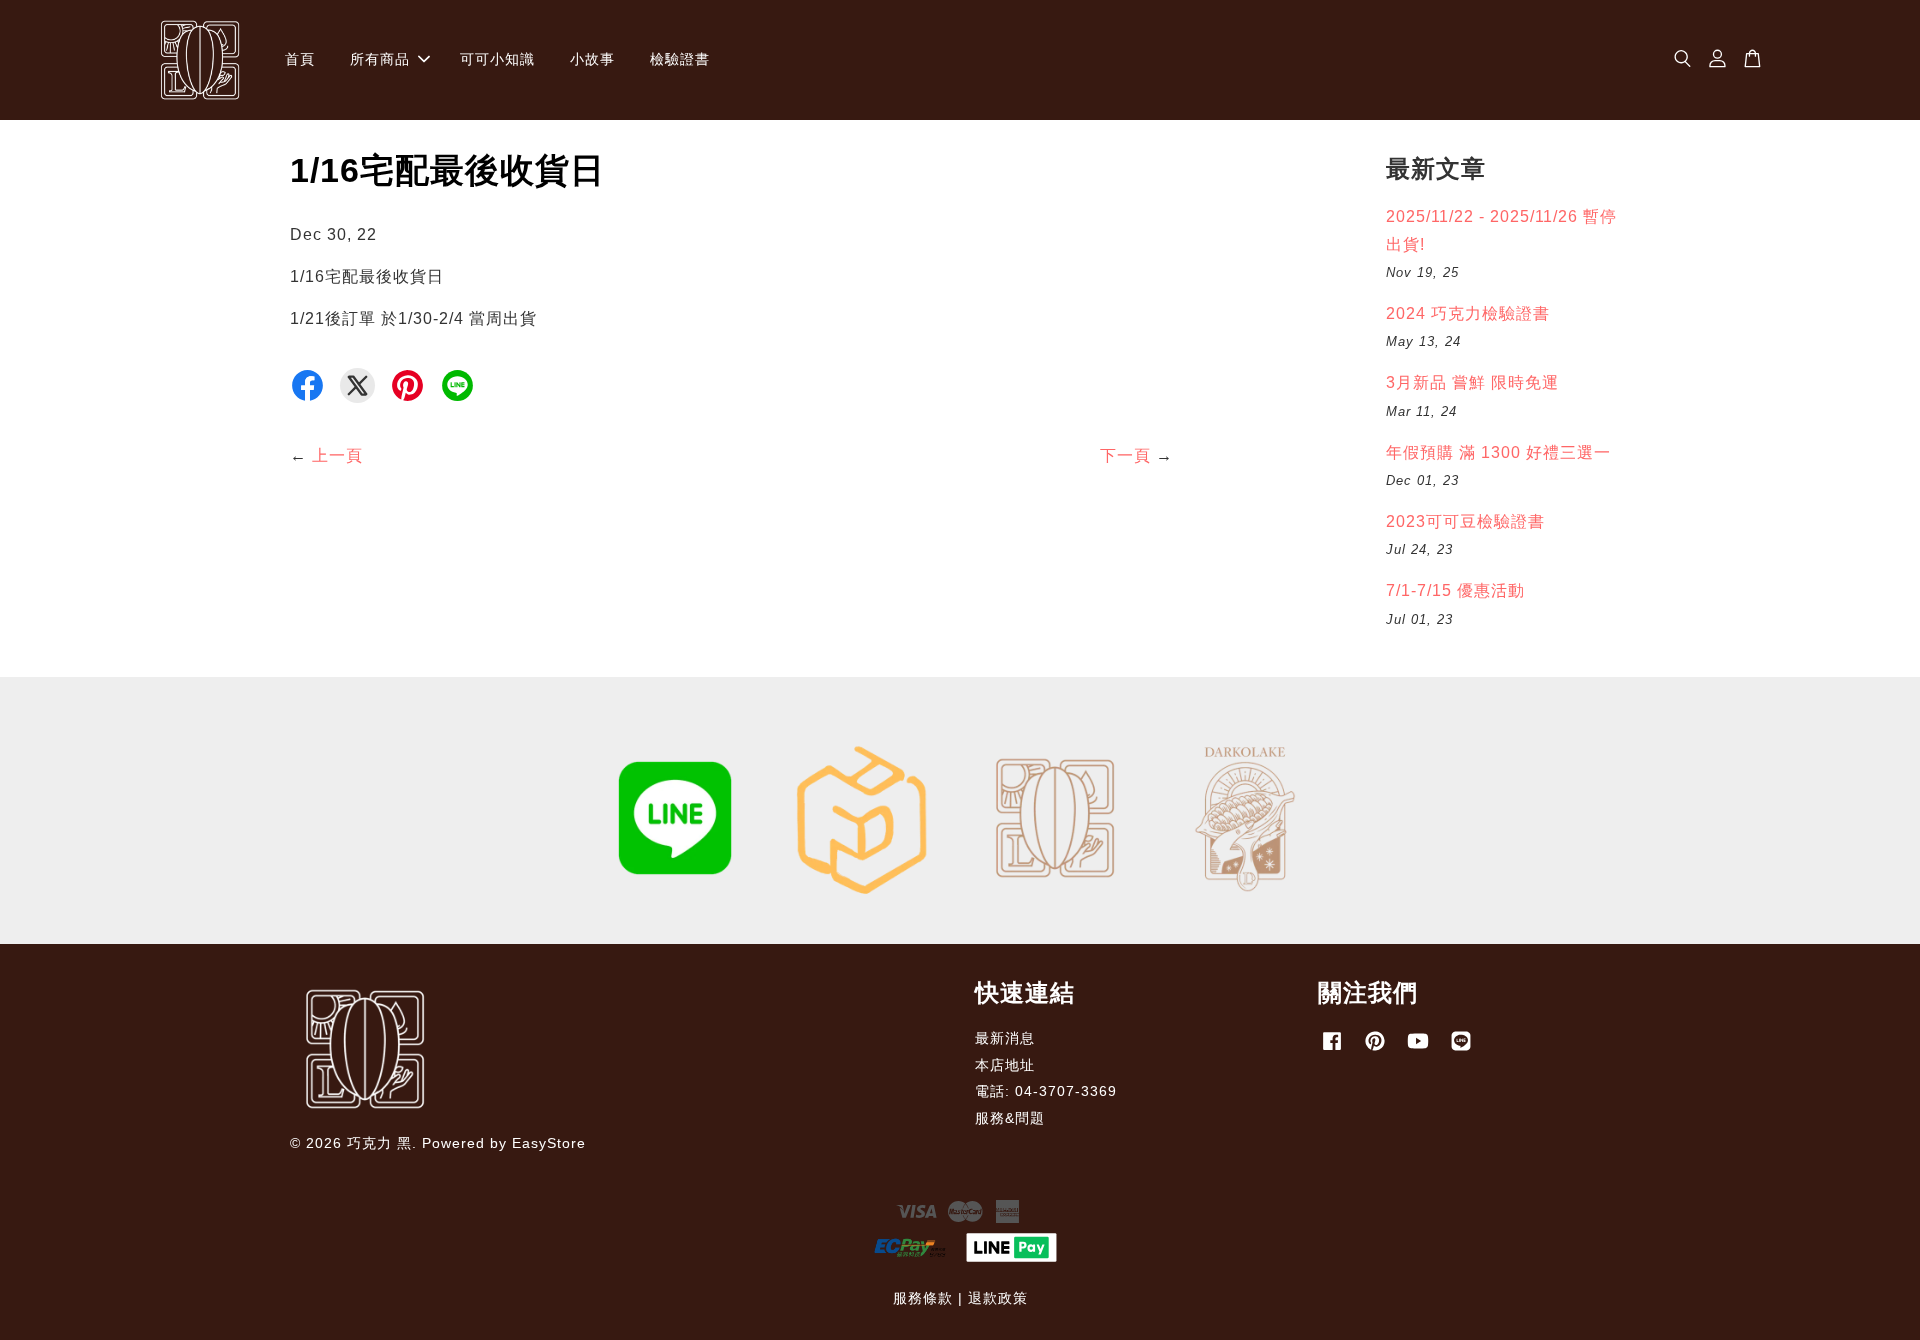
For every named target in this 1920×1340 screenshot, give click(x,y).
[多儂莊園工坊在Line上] (1461, 1050)
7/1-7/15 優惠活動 (1455, 590)
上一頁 (337, 455)
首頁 (300, 59)
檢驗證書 (680, 59)
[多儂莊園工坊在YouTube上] (1418, 1050)
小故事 (592, 59)
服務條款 (923, 1298)
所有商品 (380, 59)
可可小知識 (497, 59)
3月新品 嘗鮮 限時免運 (1472, 382)
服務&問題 (1010, 1118)
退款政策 (998, 1298)
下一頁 (1125, 455)
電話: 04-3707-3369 (1046, 1091)
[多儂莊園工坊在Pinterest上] (1375, 1050)
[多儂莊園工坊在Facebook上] (1332, 1050)
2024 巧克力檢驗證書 (1468, 313)
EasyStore (549, 1143)
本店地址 (1005, 1065)
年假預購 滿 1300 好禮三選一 (1498, 452)
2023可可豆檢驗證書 (1465, 521)
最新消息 (1005, 1038)
